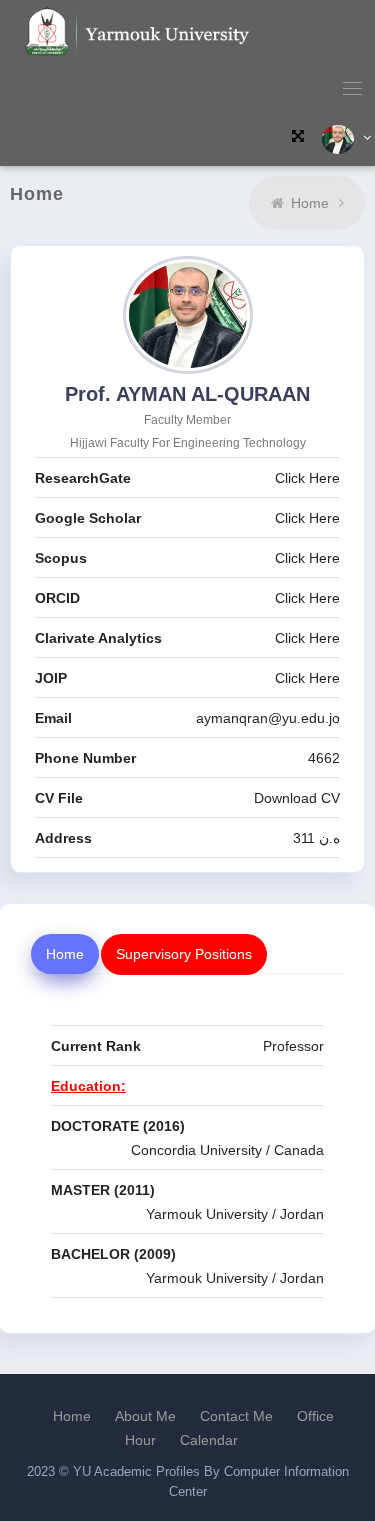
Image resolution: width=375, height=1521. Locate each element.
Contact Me (236, 1416)
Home (310, 203)
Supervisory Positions (184, 954)
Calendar (209, 1440)
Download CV (297, 798)
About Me (145, 1416)
